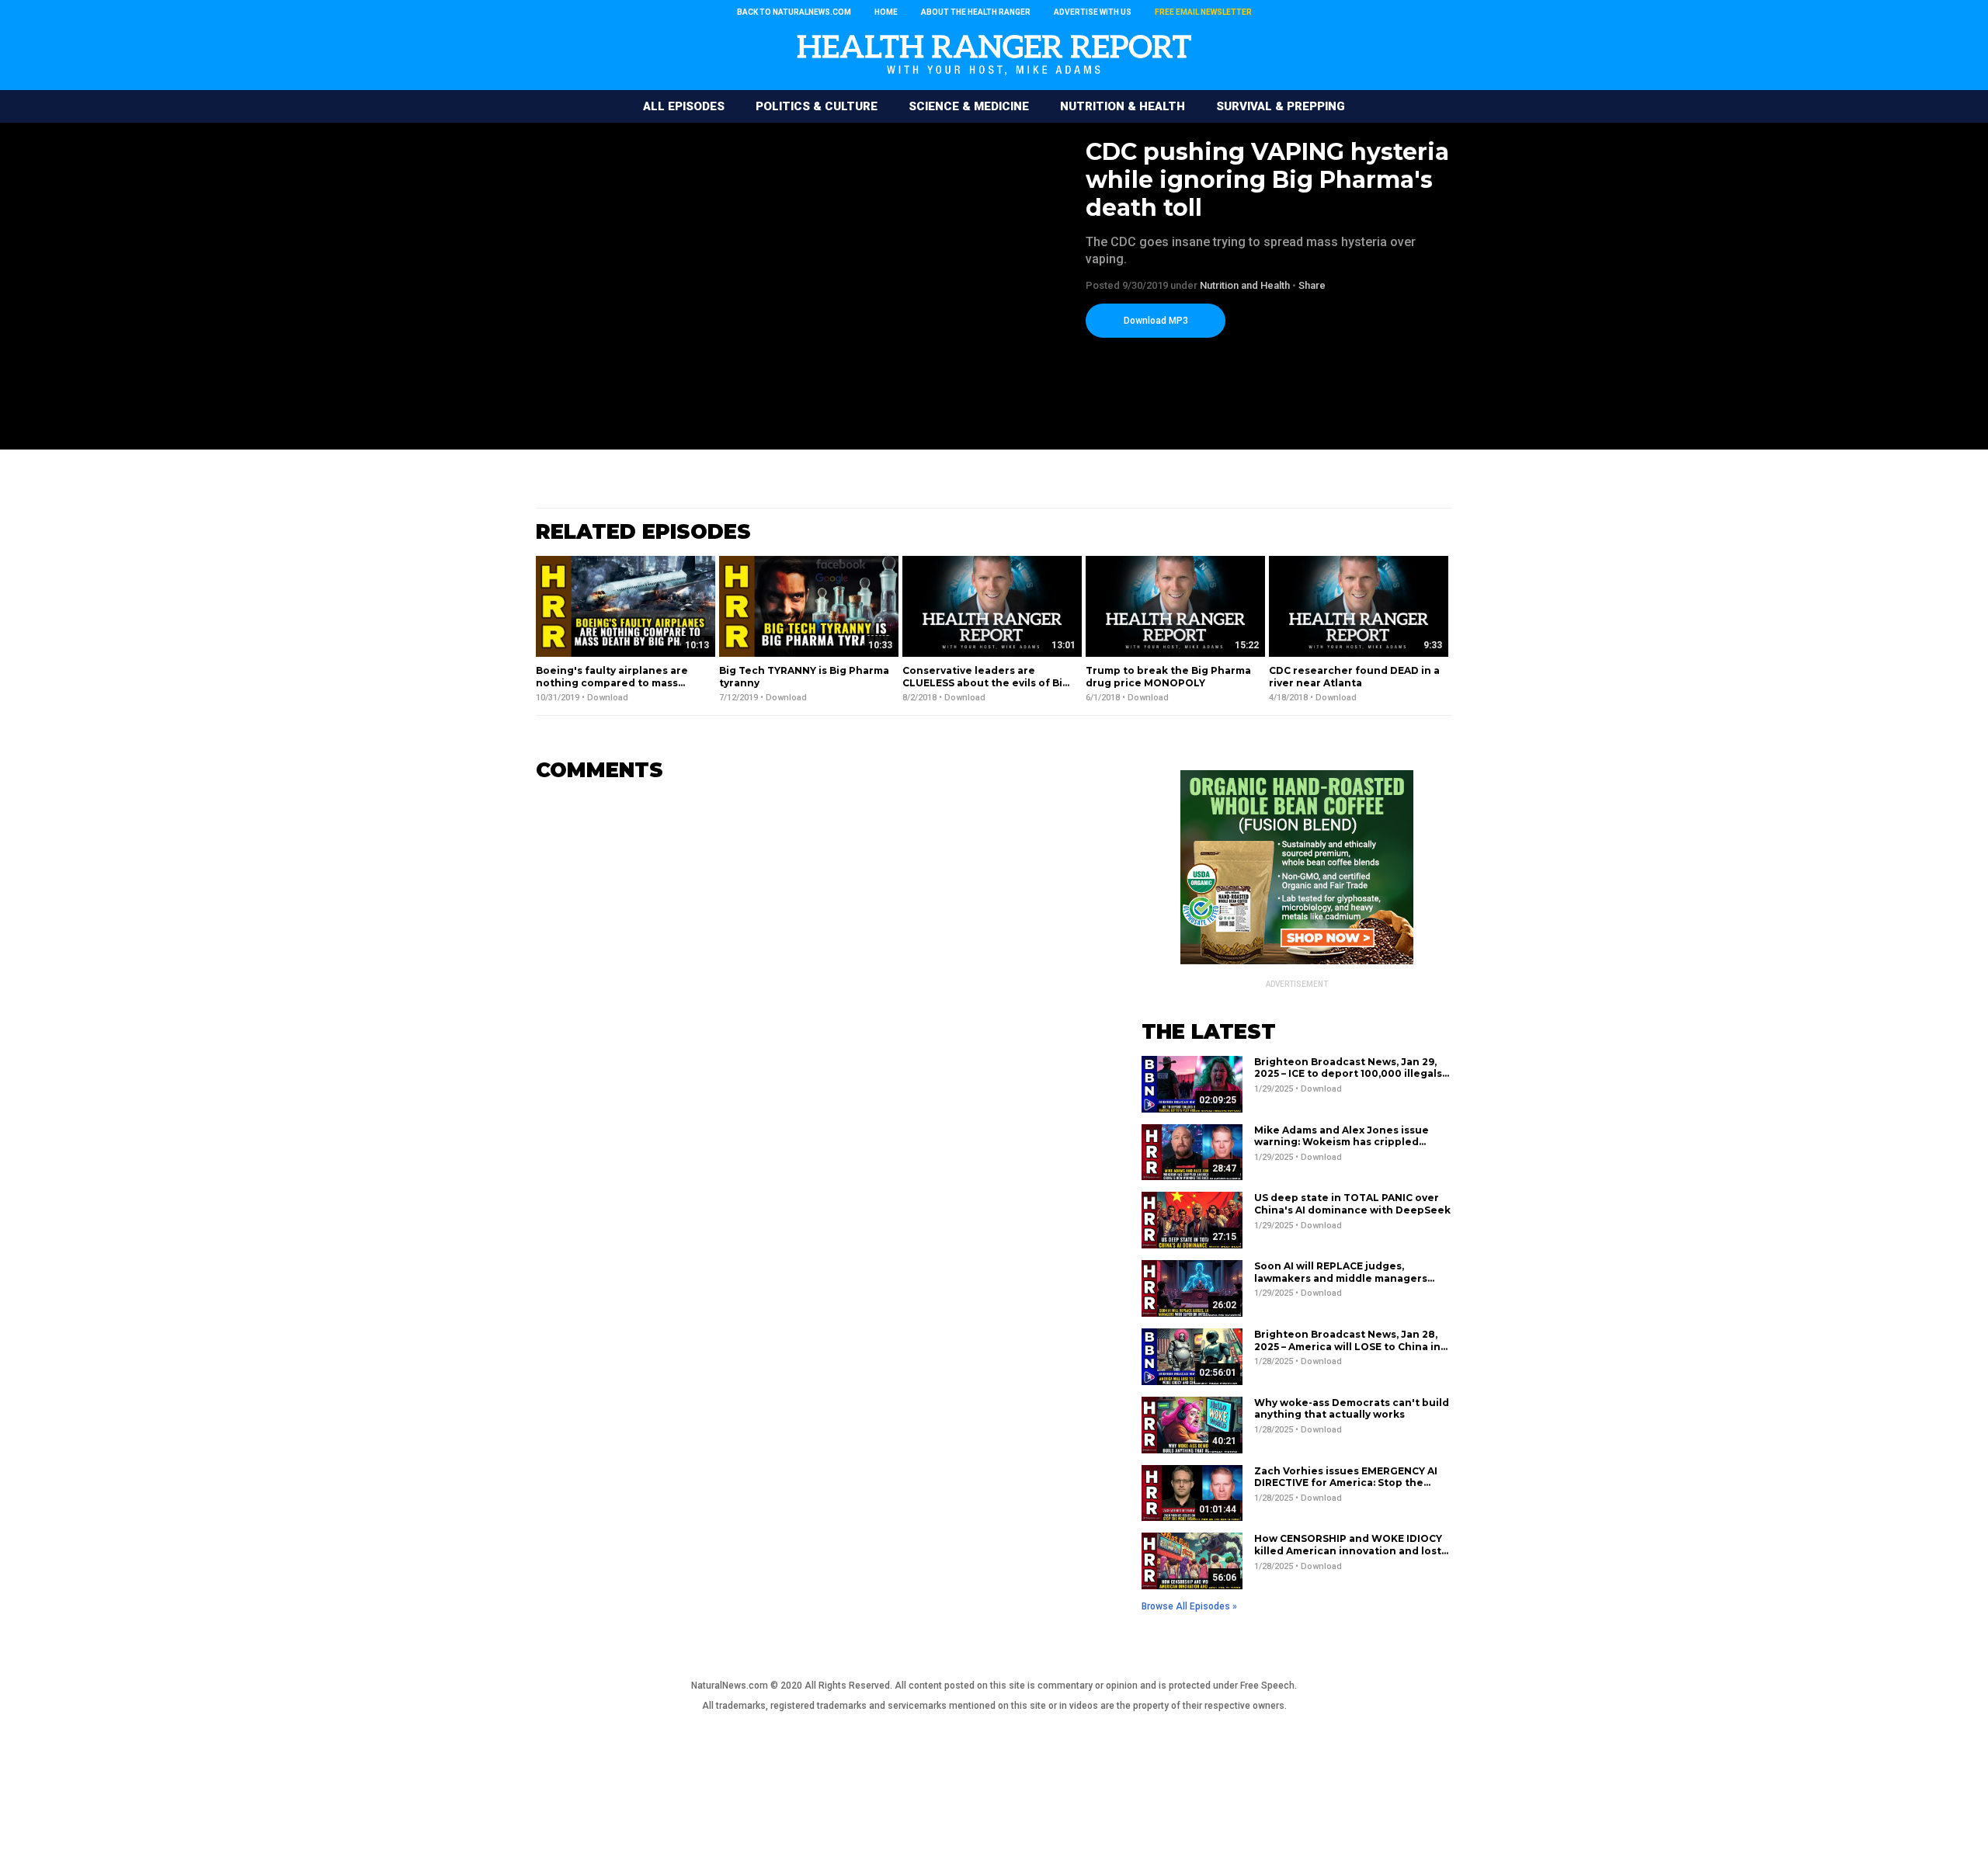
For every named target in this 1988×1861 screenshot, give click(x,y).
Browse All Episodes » (1189, 1606)
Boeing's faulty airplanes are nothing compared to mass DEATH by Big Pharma (612, 682)
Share (1312, 285)
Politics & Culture (817, 106)
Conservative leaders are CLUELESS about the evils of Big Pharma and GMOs (986, 682)
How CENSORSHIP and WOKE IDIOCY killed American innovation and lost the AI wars (1348, 1550)
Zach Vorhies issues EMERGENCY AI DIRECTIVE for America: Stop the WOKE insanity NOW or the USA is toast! (1346, 1489)
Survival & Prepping (1281, 106)
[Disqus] (815, 988)
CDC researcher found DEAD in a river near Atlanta (1354, 677)
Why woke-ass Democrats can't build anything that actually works (1352, 1409)
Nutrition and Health (1245, 285)
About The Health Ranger (976, 12)
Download (608, 698)
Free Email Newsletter (1203, 12)
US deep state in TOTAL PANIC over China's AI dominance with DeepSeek (1352, 1204)
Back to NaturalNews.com (794, 12)
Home (886, 12)
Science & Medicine (969, 106)
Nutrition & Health (1123, 106)
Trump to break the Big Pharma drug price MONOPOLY (1168, 677)
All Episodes (684, 106)
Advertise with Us (1093, 12)
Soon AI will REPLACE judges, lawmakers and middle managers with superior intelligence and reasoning (1341, 1284)
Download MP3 (1156, 321)
